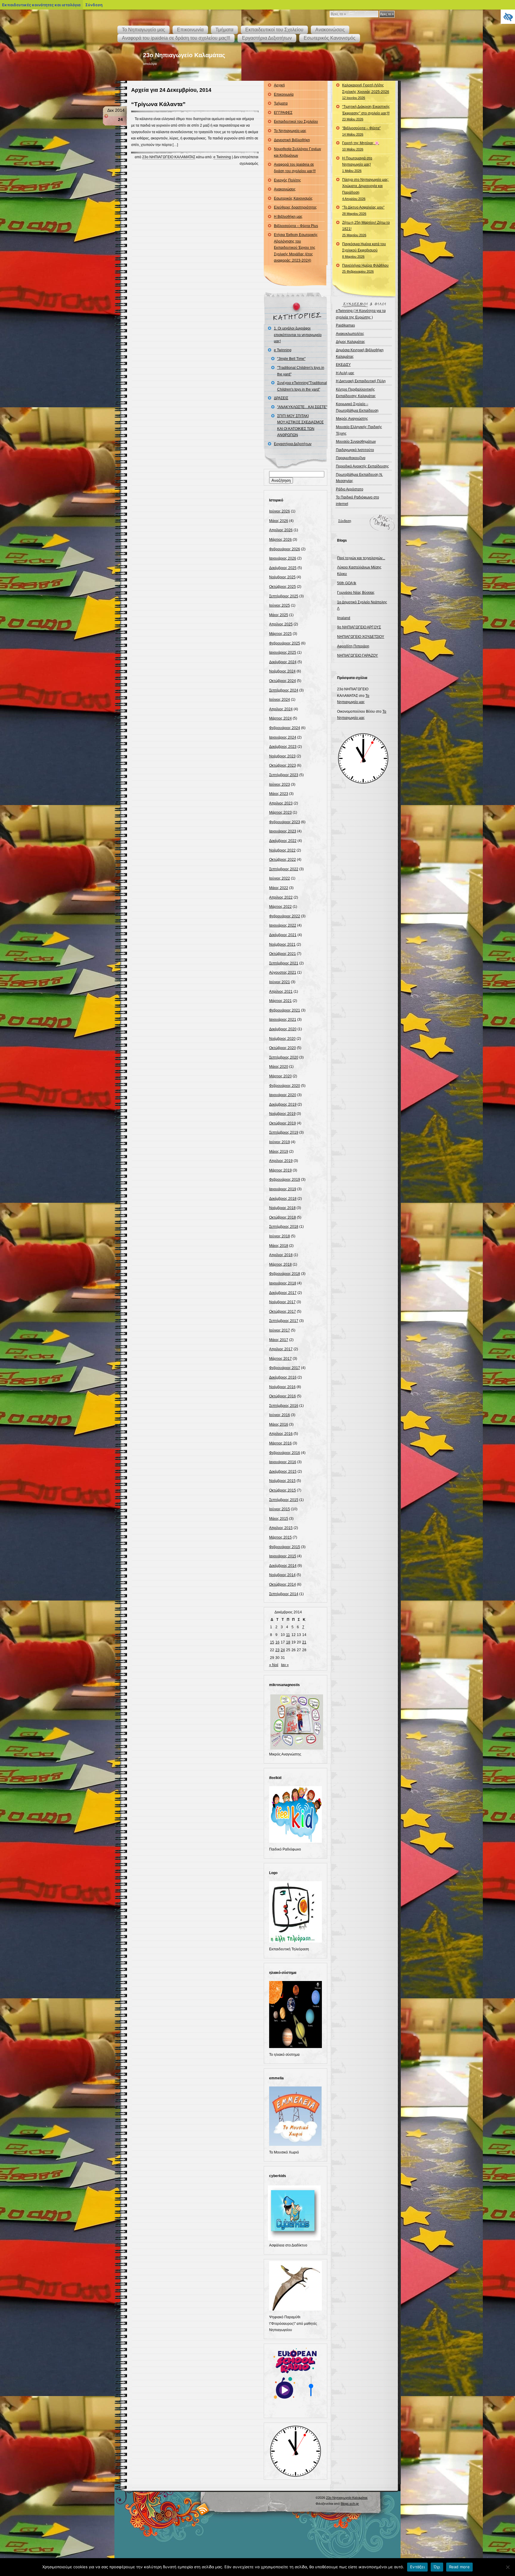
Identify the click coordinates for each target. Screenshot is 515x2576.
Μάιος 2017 (279, 1340)
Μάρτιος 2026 (280, 540)
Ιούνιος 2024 (280, 700)
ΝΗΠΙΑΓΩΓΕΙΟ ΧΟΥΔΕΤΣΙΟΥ (361, 637)
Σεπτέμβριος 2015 (284, 1500)
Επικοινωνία (190, 30)
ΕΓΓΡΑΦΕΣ (283, 113)
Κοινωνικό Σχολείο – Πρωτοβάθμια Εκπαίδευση (357, 407)
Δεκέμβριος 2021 (283, 935)
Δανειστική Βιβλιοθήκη (292, 140)
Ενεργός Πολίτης (287, 180)
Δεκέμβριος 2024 (283, 662)
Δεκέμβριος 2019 (283, 1104)
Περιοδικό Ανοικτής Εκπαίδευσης (362, 466)
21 (304, 1642)
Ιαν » (285, 1665)
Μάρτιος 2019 (280, 1170)
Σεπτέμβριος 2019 (284, 1132)
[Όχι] (508, 2567)
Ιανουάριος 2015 (283, 1556)
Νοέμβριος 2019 (282, 1114)
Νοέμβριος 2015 (282, 1481)
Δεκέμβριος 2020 (283, 1029)
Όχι (437, 2567)
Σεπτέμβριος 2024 (284, 690)
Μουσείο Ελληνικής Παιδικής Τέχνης (359, 430)
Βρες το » (387, 14)
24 (283, 1650)
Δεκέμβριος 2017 (283, 1293)
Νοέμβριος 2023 (282, 756)
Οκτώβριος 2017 (283, 1312)
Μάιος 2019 (279, 1152)
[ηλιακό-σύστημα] (296, 2047)
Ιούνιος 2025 (280, 605)
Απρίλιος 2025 (281, 624)
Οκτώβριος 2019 (283, 1123)
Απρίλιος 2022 (281, 897)
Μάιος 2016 (279, 1424)
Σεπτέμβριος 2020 (284, 1057)
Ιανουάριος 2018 (283, 1283)
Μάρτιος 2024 (280, 718)
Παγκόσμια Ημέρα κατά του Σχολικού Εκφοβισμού (364, 250)
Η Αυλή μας (345, 373)
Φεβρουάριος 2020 (285, 1086)
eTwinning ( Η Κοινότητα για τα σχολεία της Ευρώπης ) (361, 314)
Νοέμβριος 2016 (282, 1387)
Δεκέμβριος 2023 (283, 747)
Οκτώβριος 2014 (283, 1584)
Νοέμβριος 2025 (282, 577)
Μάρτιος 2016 (280, 1443)
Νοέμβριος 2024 (282, 671)
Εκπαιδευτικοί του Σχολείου (274, 30)
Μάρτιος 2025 (280, 634)
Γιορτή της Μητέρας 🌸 (361, 146)
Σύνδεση (345, 521)
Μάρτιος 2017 (280, 1359)
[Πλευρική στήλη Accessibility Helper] (508, 17)
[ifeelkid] (296, 1842)
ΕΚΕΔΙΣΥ (343, 365)
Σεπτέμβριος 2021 (284, 963)
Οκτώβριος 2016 (283, 1396)
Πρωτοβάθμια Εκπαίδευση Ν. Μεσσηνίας (359, 478)
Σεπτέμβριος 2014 (284, 1594)
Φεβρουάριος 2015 (285, 1547)
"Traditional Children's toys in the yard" (301, 371)
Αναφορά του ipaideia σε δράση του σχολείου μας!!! (176, 38)
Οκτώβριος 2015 (283, 1490)
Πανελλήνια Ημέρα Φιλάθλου (365, 268)
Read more (459, 2567)
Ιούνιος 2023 (280, 784)
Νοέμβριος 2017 (282, 1302)
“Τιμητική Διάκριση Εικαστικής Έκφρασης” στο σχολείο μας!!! (366, 113)
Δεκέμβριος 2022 (283, 841)
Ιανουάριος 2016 (283, 1462)
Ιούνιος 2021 (280, 982)
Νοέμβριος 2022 (282, 850)
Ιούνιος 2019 (280, 1142)
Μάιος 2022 (279, 888)
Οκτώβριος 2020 (283, 1048)
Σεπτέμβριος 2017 (284, 1321)
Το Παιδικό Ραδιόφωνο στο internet (357, 501)
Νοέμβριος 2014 (282, 1575)
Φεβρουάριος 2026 (285, 549)
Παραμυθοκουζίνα (351, 458)
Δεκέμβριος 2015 (283, 1472)
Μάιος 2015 (279, 1519)
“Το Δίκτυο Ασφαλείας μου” (363, 210)
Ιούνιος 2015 (280, 1509)
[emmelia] (296, 2145)
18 (288, 1642)
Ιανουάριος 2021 (283, 1020)
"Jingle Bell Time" (291, 359)
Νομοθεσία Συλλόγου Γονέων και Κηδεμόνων (297, 152)
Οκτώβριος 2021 (283, 954)
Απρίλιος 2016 (281, 1434)
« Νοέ (274, 1665)
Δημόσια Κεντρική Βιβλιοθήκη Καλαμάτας (360, 353)
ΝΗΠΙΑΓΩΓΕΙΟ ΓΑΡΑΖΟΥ (357, 655)
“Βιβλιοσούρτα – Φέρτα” (361, 131)
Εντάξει (417, 2567)
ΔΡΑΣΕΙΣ (281, 398)
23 (277, 1650)
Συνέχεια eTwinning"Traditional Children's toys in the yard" (302, 386)
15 (272, 1642)
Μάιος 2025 (279, 615)
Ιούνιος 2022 (280, 878)
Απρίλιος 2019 (281, 1161)
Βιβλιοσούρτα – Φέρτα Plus (296, 226)
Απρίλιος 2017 (281, 1349)
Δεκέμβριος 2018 (283, 1199)
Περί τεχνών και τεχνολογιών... (361, 558)
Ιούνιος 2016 (280, 1415)
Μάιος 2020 (279, 1067)
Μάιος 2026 (279, 521)
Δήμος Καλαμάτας (350, 342)
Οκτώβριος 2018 (283, 1217)
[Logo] (296, 1941)
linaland (344, 618)
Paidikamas (345, 325)
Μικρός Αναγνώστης (352, 419)
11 (288, 1635)
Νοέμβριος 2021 (282, 944)
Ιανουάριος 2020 (283, 1095)
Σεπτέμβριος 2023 (284, 775)
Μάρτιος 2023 (280, 812)
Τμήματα (224, 30)
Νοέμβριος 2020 (282, 1039)
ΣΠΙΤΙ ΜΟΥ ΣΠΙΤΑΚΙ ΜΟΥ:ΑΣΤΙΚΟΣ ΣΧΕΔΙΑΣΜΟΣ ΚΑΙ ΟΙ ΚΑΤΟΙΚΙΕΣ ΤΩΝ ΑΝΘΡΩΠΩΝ (300, 426)
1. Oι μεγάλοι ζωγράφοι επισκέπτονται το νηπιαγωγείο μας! (298, 335)
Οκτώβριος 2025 (283, 587)
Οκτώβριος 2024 (283, 681)
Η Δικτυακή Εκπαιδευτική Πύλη (361, 381)
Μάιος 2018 (279, 1246)
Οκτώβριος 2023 (283, 765)
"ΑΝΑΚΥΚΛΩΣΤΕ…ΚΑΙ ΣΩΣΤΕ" (302, 407)
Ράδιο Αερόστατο (350, 489)
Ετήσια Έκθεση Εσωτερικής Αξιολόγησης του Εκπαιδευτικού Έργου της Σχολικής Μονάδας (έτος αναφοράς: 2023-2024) (296, 248)
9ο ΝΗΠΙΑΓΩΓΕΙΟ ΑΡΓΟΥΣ (359, 627)
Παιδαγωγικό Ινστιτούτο (355, 450)
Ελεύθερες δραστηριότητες (295, 207)
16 (277, 1642)
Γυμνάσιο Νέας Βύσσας (356, 593)
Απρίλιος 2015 (281, 1528)
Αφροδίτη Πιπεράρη (353, 646)
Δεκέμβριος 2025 (283, 568)
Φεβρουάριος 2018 (285, 1274)
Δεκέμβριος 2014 (283, 1566)
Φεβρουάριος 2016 (285, 1453)
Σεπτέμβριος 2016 (284, 1406)
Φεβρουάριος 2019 (285, 1180)
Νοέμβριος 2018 (282, 1208)
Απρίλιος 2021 (281, 992)
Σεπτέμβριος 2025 (284, 596)
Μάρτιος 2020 (280, 1076)
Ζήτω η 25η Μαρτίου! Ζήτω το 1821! (366, 229)
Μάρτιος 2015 (280, 1537)
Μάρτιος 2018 (280, 1264)
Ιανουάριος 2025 (283, 652)
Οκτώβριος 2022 (283, 860)
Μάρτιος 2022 (280, 907)
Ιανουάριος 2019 (283, 1189)
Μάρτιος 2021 (280, 1001)
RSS (203, 2509)
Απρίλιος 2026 (281, 530)
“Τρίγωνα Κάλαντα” (158, 104)
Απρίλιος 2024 (281, 709)
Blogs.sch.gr (350, 2504)
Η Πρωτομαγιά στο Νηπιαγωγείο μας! (357, 164)
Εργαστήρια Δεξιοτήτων (267, 38)
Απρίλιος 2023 (281, 803)
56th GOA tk (347, 583)
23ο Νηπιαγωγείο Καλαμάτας (184, 55)
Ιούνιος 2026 (280, 511)
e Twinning (222, 157)
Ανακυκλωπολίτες (350, 334)
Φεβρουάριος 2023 (285, 822)
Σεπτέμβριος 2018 (284, 1227)
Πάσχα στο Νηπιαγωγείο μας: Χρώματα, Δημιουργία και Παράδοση (366, 189)
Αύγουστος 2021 (283, 972)
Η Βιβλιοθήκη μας (288, 217)
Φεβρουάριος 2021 (285, 1010)
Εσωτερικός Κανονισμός (330, 38)
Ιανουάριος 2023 (283, 831)
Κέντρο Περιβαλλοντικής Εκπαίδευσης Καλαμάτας (356, 393)
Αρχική (279, 85)
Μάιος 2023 (279, 794)
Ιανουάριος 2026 (283, 558)
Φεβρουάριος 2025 (285, 643)
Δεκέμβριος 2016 (283, 1377)
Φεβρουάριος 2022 (285, 916)
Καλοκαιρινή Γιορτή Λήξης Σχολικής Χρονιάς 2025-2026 (366, 91)
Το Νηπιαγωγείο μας (144, 30)
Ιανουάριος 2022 (283, 925)
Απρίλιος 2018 (281, 1255)
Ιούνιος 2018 (280, 1236)
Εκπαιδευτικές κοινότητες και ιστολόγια (41, 5)
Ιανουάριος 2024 (283, 737)
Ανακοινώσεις (330, 30)
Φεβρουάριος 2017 (285, 1368)
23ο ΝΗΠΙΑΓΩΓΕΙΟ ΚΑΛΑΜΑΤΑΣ (169, 157)
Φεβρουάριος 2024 (285, 728)
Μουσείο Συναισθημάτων (356, 442)
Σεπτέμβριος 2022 (284, 869)
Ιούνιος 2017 (280, 1330)
